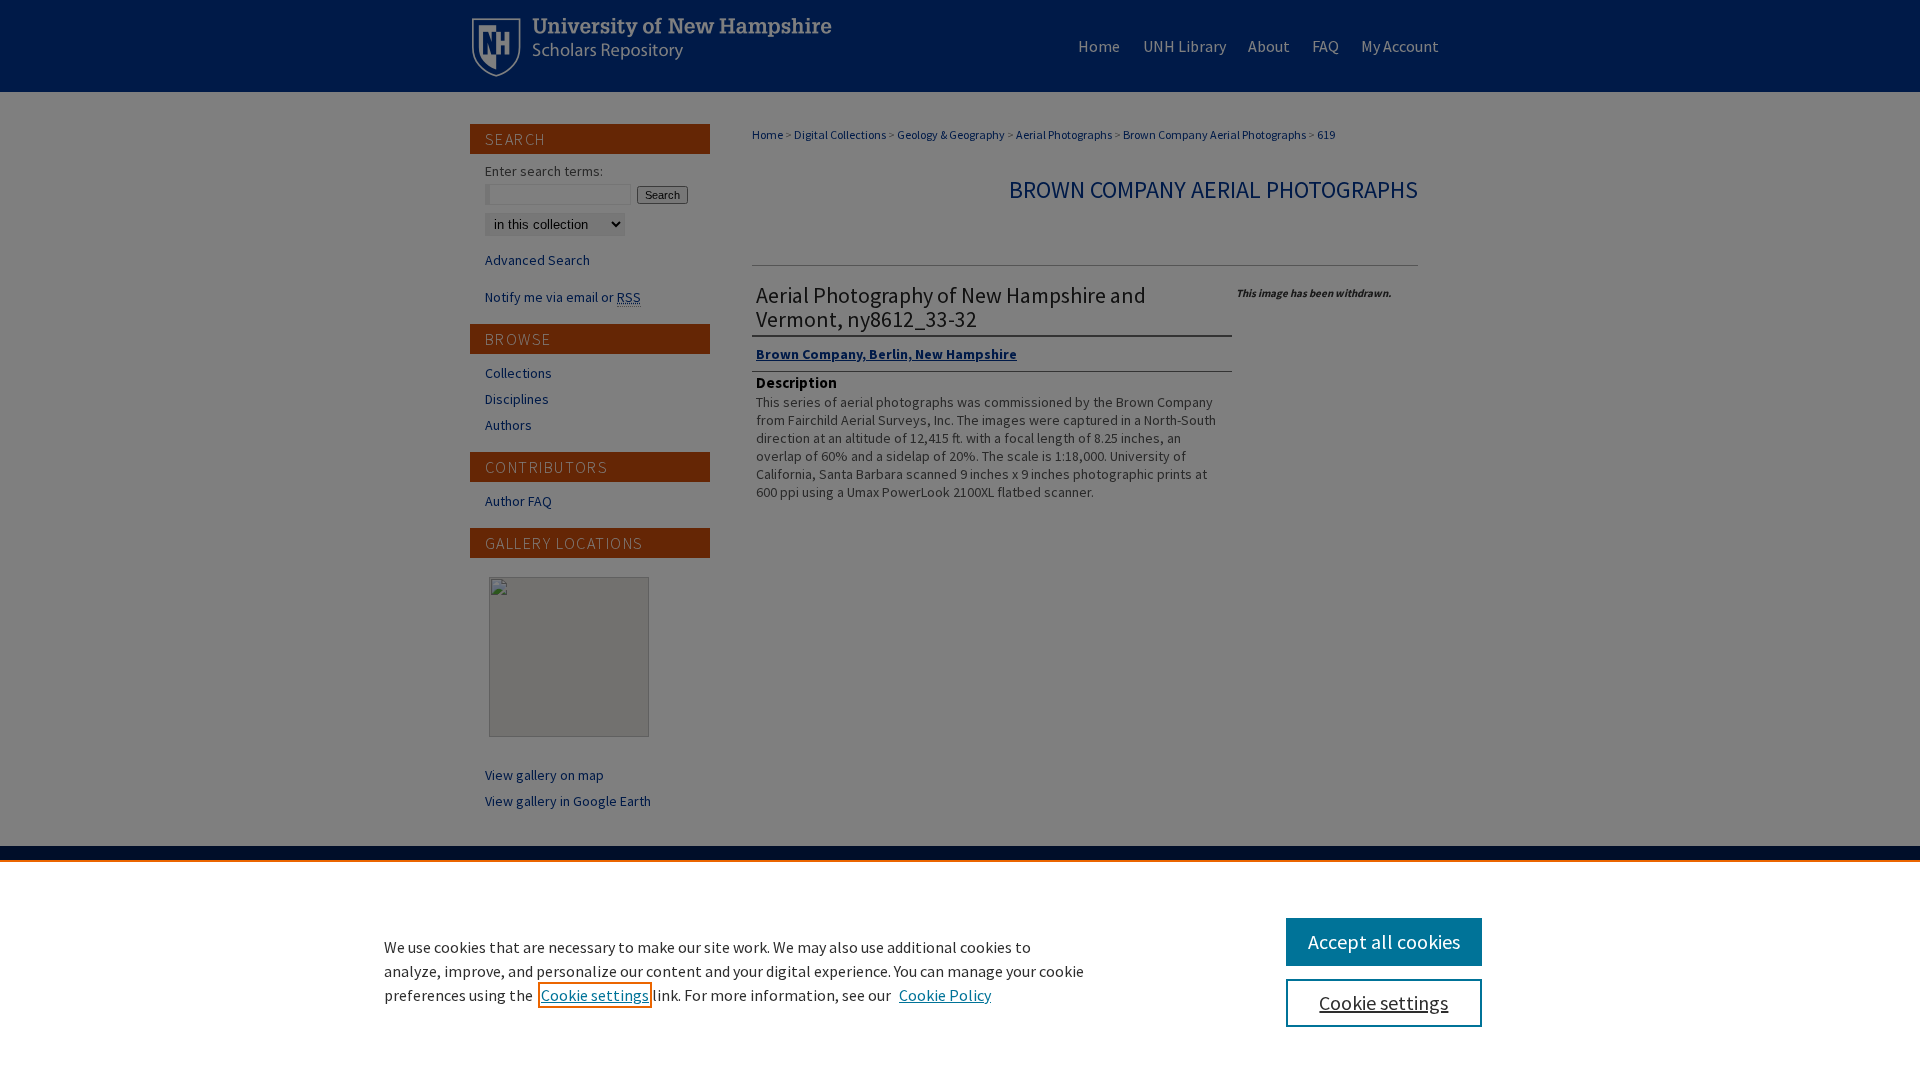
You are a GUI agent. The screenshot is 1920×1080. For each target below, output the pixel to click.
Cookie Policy (945, 995)
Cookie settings (595, 995)
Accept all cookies (1384, 941)
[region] (960, 970)
